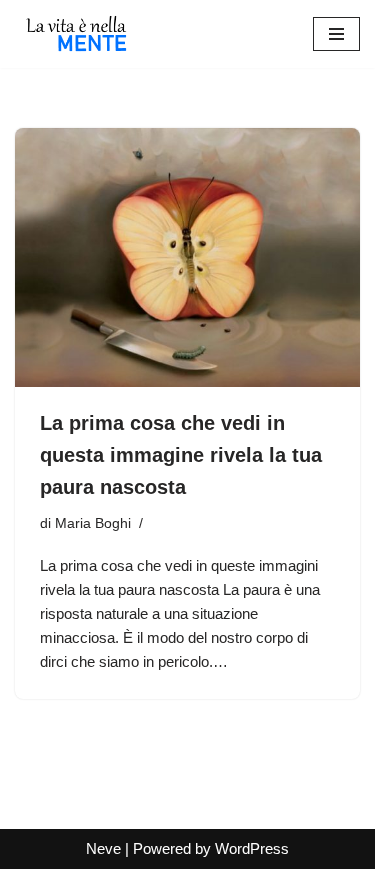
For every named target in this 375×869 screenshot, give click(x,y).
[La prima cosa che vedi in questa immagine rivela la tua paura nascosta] (187, 257)
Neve (103, 848)
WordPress (252, 848)
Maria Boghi (93, 523)
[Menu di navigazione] (336, 34)
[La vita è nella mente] (75, 34)
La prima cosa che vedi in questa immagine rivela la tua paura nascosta (181, 455)
